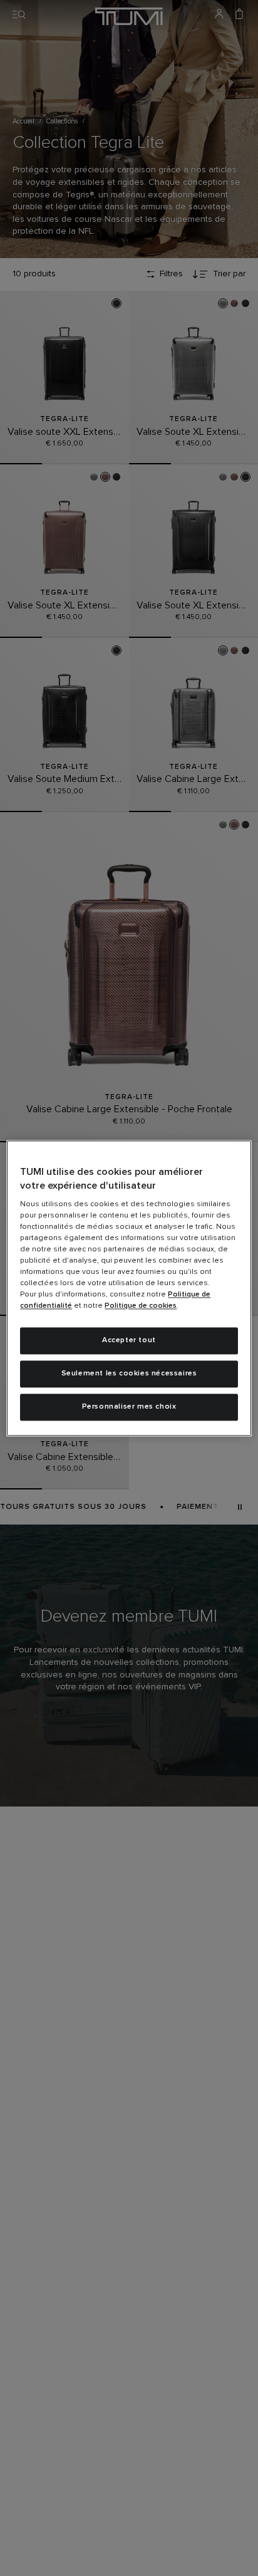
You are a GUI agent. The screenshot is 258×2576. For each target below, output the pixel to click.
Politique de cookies (141, 1306)
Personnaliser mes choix (129, 1407)
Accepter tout (129, 1341)
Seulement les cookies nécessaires (129, 1374)
